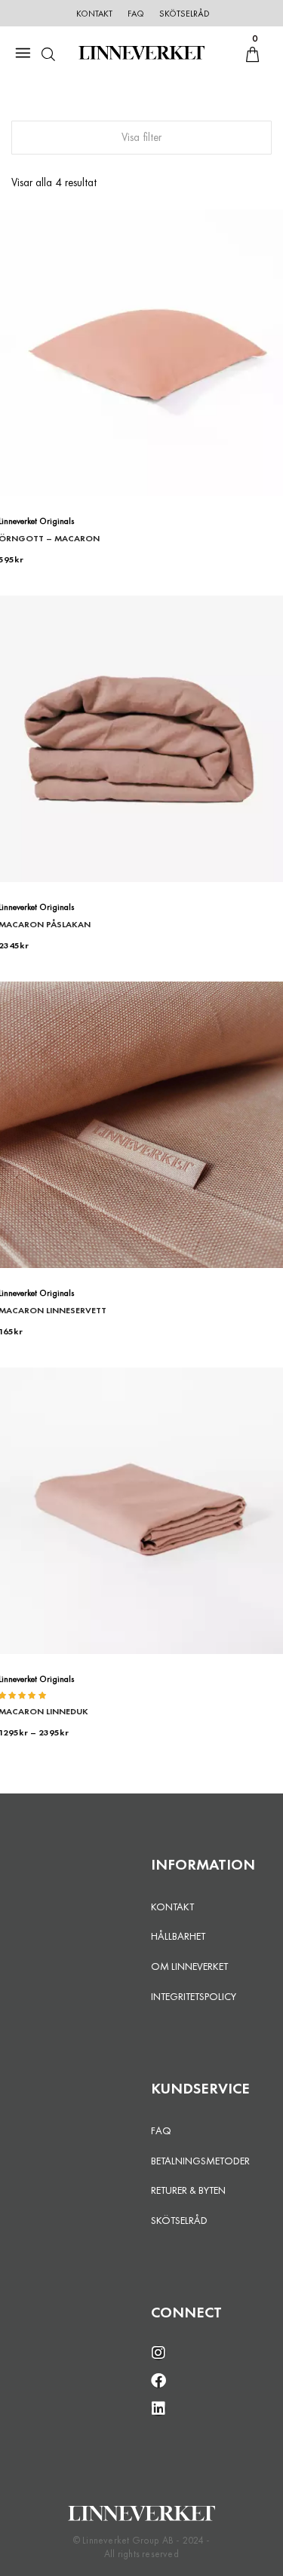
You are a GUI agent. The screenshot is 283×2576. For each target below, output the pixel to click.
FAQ (161, 2130)
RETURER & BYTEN (188, 2190)
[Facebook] (158, 2381)
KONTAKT (172, 1907)
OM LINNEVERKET (189, 1966)
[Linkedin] (158, 2409)
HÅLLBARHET (178, 1936)
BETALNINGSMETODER (200, 2161)
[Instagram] (158, 2353)
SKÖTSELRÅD (179, 2220)
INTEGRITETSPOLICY (194, 1996)
